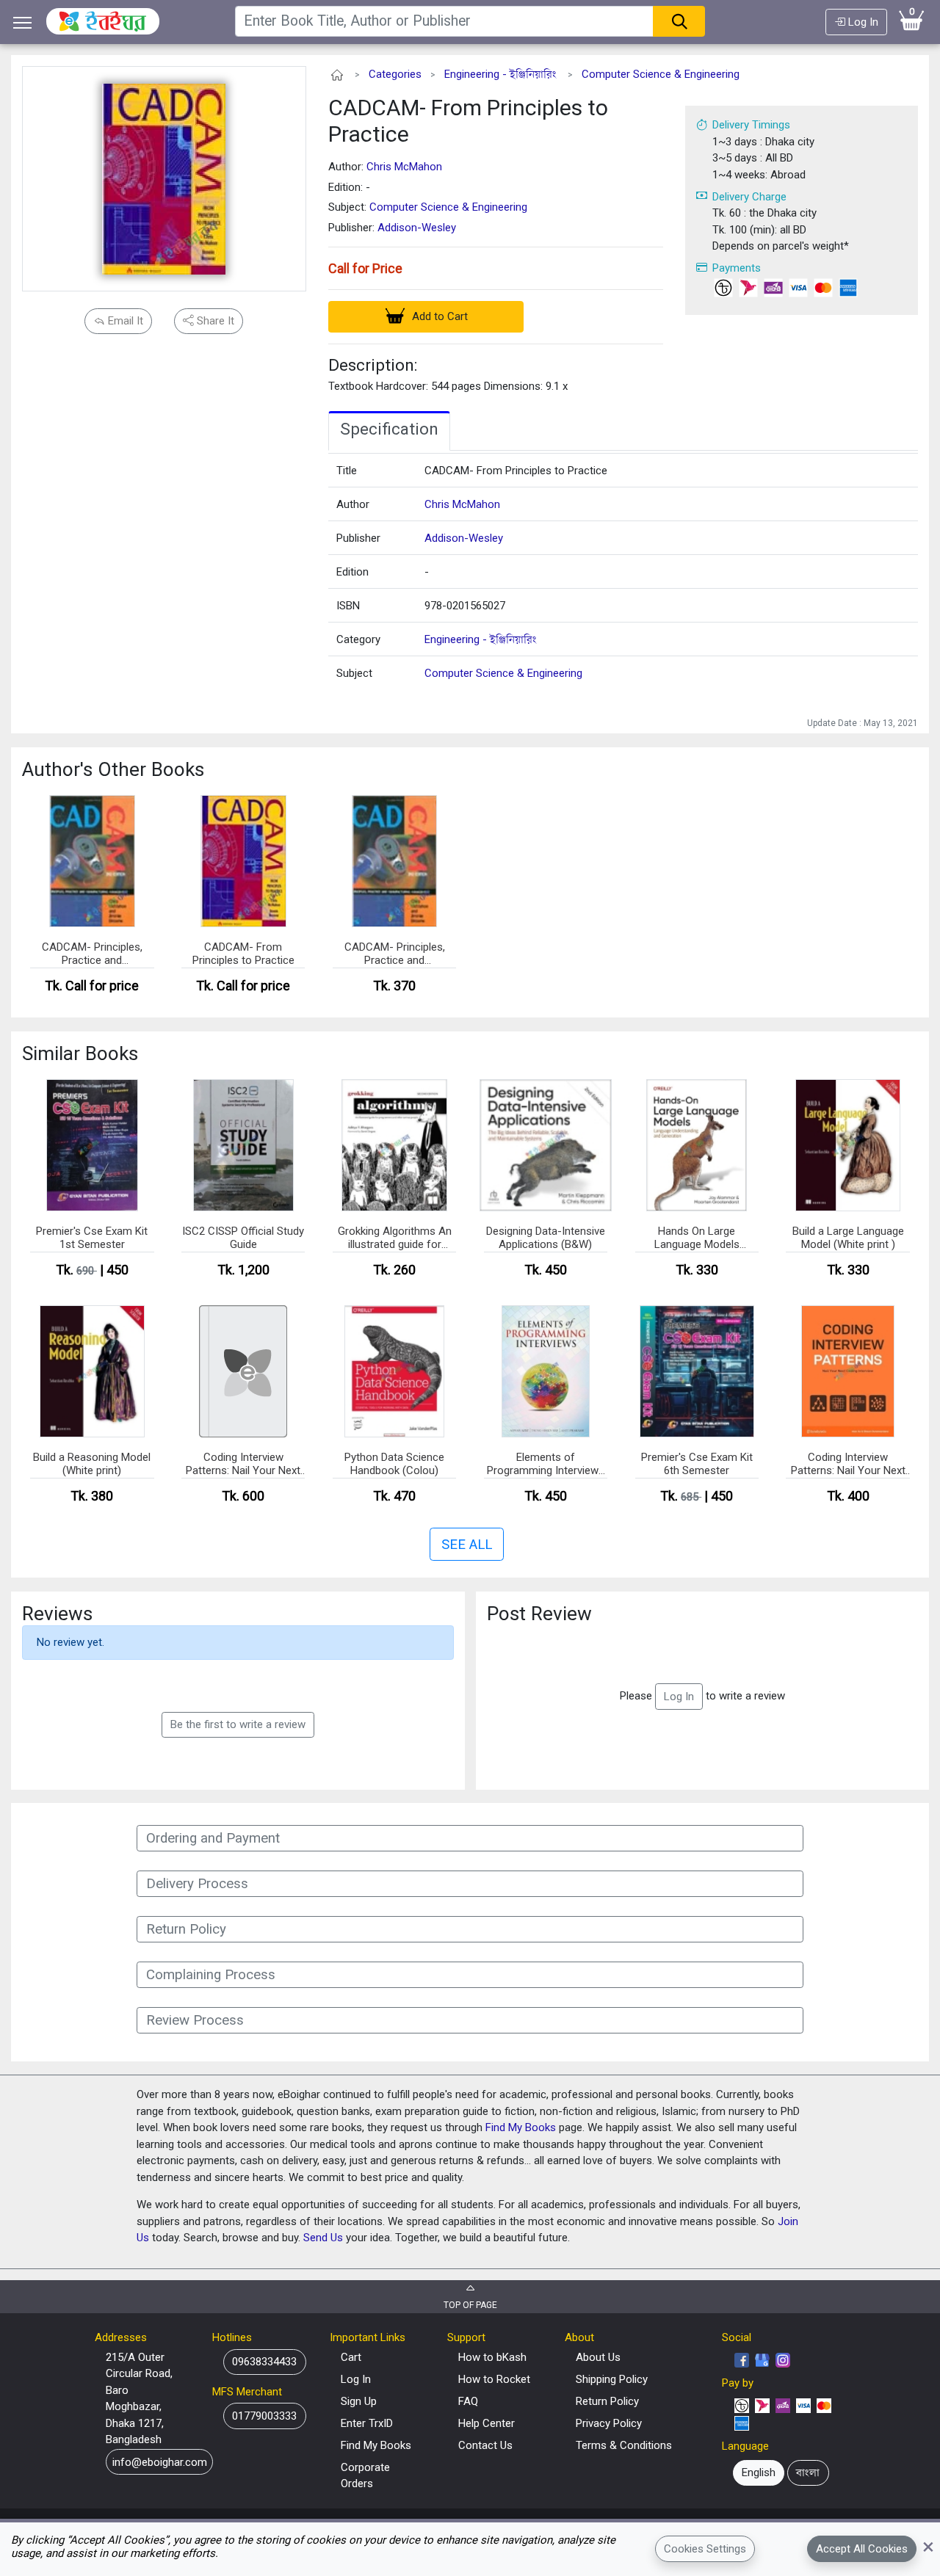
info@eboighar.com (160, 2461)
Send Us (323, 2238)
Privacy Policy (609, 2423)
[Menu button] (23, 22)
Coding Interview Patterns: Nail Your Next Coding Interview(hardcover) (243, 1465)
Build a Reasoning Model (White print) (92, 1464)
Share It (214, 321)
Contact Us (485, 2445)
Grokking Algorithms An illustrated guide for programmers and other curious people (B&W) (395, 1238)
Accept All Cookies (862, 2549)
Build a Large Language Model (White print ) (848, 1238)
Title (347, 471)
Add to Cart (438, 316)
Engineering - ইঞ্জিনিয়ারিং (500, 74)
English (759, 2472)
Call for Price (365, 268)
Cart (351, 2357)
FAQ (468, 2401)
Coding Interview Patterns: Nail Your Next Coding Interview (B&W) (848, 1465)
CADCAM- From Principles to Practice (468, 121)
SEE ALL (467, 1545)
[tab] (389, 431)
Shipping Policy (612, 2379)
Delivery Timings (751, 125)
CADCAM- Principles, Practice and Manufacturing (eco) (395, 954)
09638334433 (264, 2362)
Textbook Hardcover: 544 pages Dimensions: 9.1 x (448, 386)
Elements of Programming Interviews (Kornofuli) (546, 1465)
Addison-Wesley (417, 228)
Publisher (358, 538)
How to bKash (492, 2357)
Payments (737, 268)
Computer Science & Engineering (661, 74)
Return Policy (607, 2401)
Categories (395, 74)
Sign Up (359, 2401)
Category (358, 639)
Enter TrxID (367, 2423)
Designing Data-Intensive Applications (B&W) (546, 1238)
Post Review (539, 1614)
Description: (373, 365)
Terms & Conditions (624, 2445)
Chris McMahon (404, 167)
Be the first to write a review (238, 1724)
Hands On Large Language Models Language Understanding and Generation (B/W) (697, 1238)
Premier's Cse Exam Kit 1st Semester (92, 1238)
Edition (352, 572)
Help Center (487, 2423)
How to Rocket (494, 2379)
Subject (354, 673)
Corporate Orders (365, 2476)
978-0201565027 (465, 606)
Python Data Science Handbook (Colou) (394, 1464)
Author (353, 504)
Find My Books (521, 2127)
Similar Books (80, 1053)
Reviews (57, 1614)
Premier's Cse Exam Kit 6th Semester (697, 1464)
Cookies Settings (705, 2549)
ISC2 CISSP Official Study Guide (243, 1238)
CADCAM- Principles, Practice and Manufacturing (92, 954)
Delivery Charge (749, 197)
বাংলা (808, 2472)
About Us (598, 2357)
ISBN (348, 606)
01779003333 (264, 2416)
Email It (124, 321)
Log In (862, 22)
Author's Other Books (113, 769)
